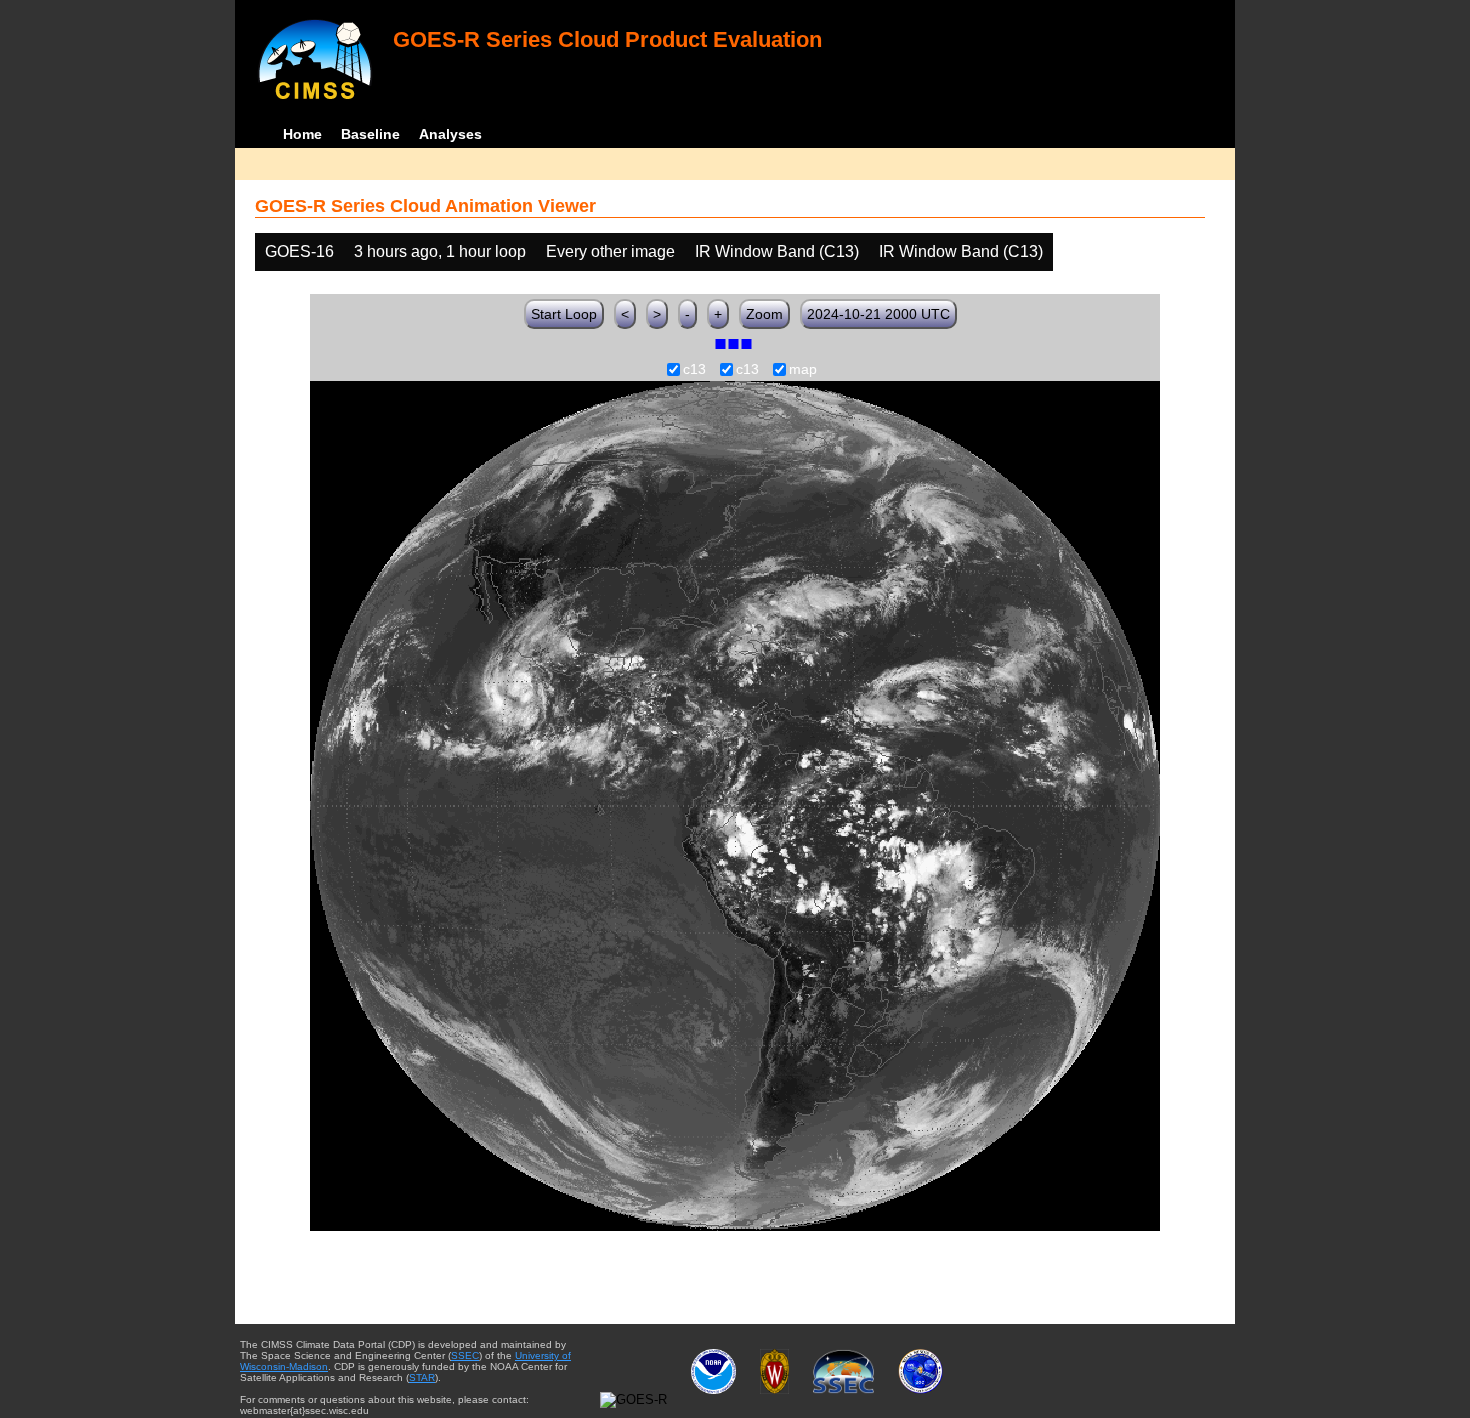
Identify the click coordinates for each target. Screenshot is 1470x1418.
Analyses (450, 134)
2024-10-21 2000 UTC (878, 314)
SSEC (465, 1355)
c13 (694, 370)
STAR (422, 1377)
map (803, 370)
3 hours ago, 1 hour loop (440, 251)
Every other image (610, 251)
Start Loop (564, 314)
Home (302, 134)
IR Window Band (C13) (777, 251)
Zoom (764, 314)
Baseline (370, 134)
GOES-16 (299, 251)
